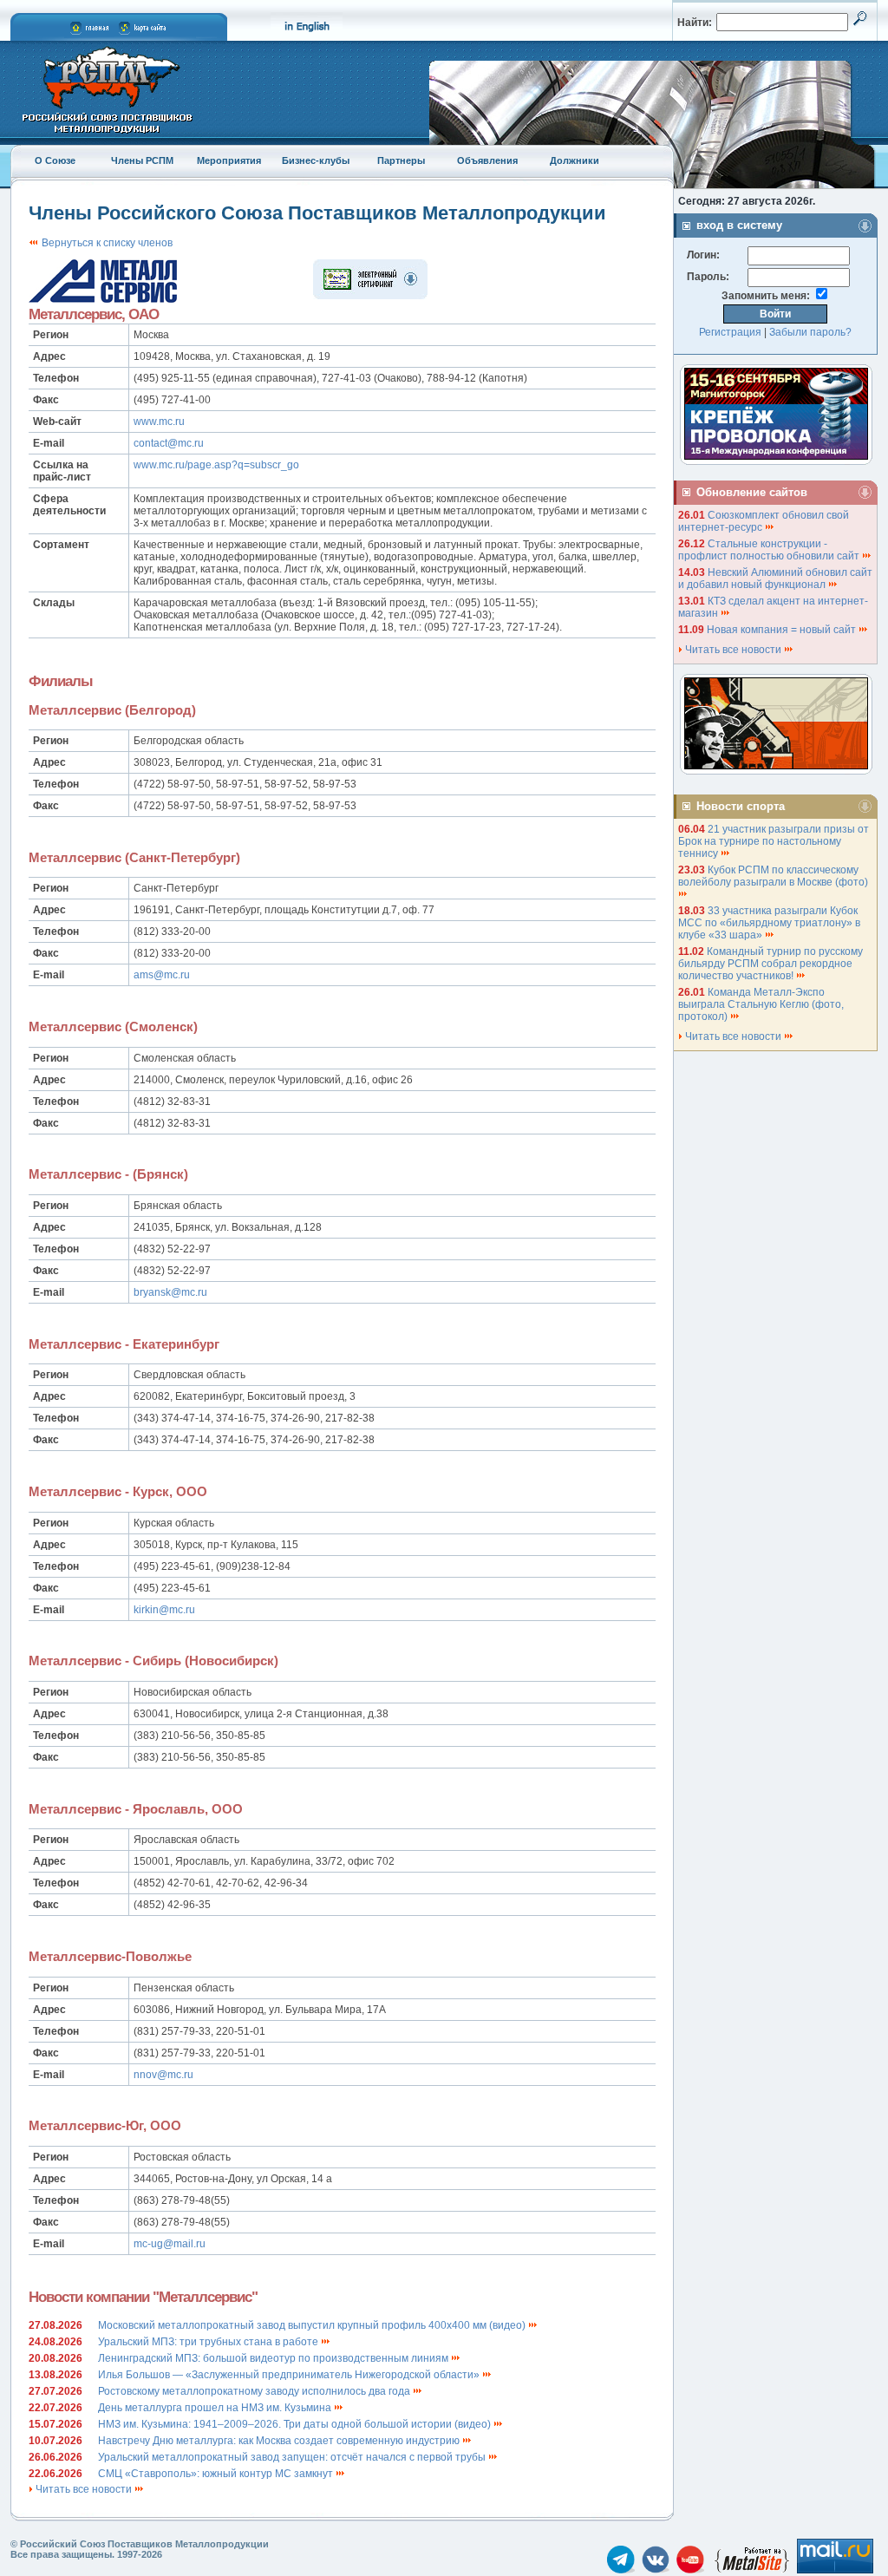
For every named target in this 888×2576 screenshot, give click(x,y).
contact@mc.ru (169, 443)
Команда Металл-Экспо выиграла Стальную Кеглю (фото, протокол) (761, 1004)
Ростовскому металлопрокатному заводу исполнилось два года (255, 2391)
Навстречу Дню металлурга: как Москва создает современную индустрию (280, 2441)
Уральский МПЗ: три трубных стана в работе (209, 2342)
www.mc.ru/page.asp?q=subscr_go (216, 465)
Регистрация (730, 332)
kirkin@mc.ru (164, 1610)
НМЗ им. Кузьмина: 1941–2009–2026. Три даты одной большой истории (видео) (296, 2424)
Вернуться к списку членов (106, 243)
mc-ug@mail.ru (170, 2244)
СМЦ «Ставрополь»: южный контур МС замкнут (217, 2474)
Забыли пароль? (810, 332)
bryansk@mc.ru (170, 1292)
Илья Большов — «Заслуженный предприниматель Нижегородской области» (290, 2375)
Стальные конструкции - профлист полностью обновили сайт (770, 550)
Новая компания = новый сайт (783, 630)
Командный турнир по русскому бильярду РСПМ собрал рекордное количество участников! (770, 964)
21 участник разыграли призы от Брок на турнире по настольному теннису (774, 841)
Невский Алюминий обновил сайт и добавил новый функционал (775, 579)
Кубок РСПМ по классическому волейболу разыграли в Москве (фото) (774, 876)
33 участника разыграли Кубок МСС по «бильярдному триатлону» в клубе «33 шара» (769, 923)
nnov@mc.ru (163, 2075)
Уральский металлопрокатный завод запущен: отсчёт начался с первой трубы (293, 2457)
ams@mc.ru (162, 975)
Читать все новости (84, 2489)
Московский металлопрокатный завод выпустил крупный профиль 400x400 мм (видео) (313, 2325)
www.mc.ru (159, 422)
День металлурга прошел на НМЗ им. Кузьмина (216, 2408)
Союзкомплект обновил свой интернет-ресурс (764, 521)
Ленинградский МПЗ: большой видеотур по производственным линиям (274, 2358)
